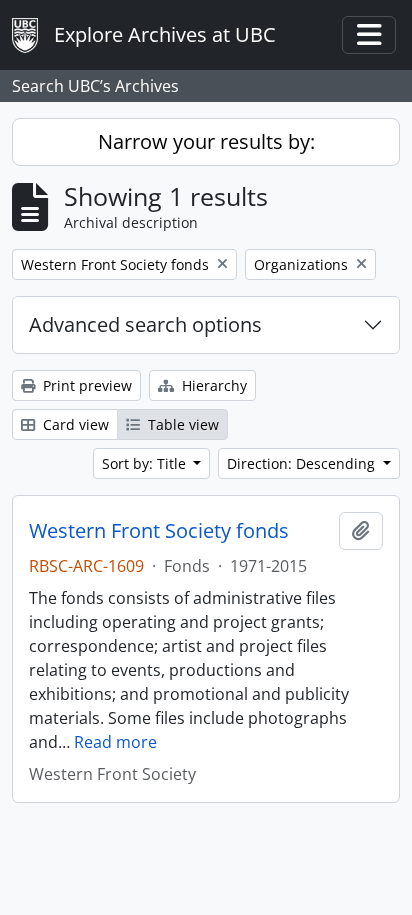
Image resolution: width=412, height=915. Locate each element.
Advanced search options (145, 324)
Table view (181, 424)
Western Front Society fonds (159, 531)
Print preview (85, 385)
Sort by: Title (146, 463)
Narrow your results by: (206, 141)
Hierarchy (212, 385)
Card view (74, 424)
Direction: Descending (303, 463)
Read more (115, 742)
